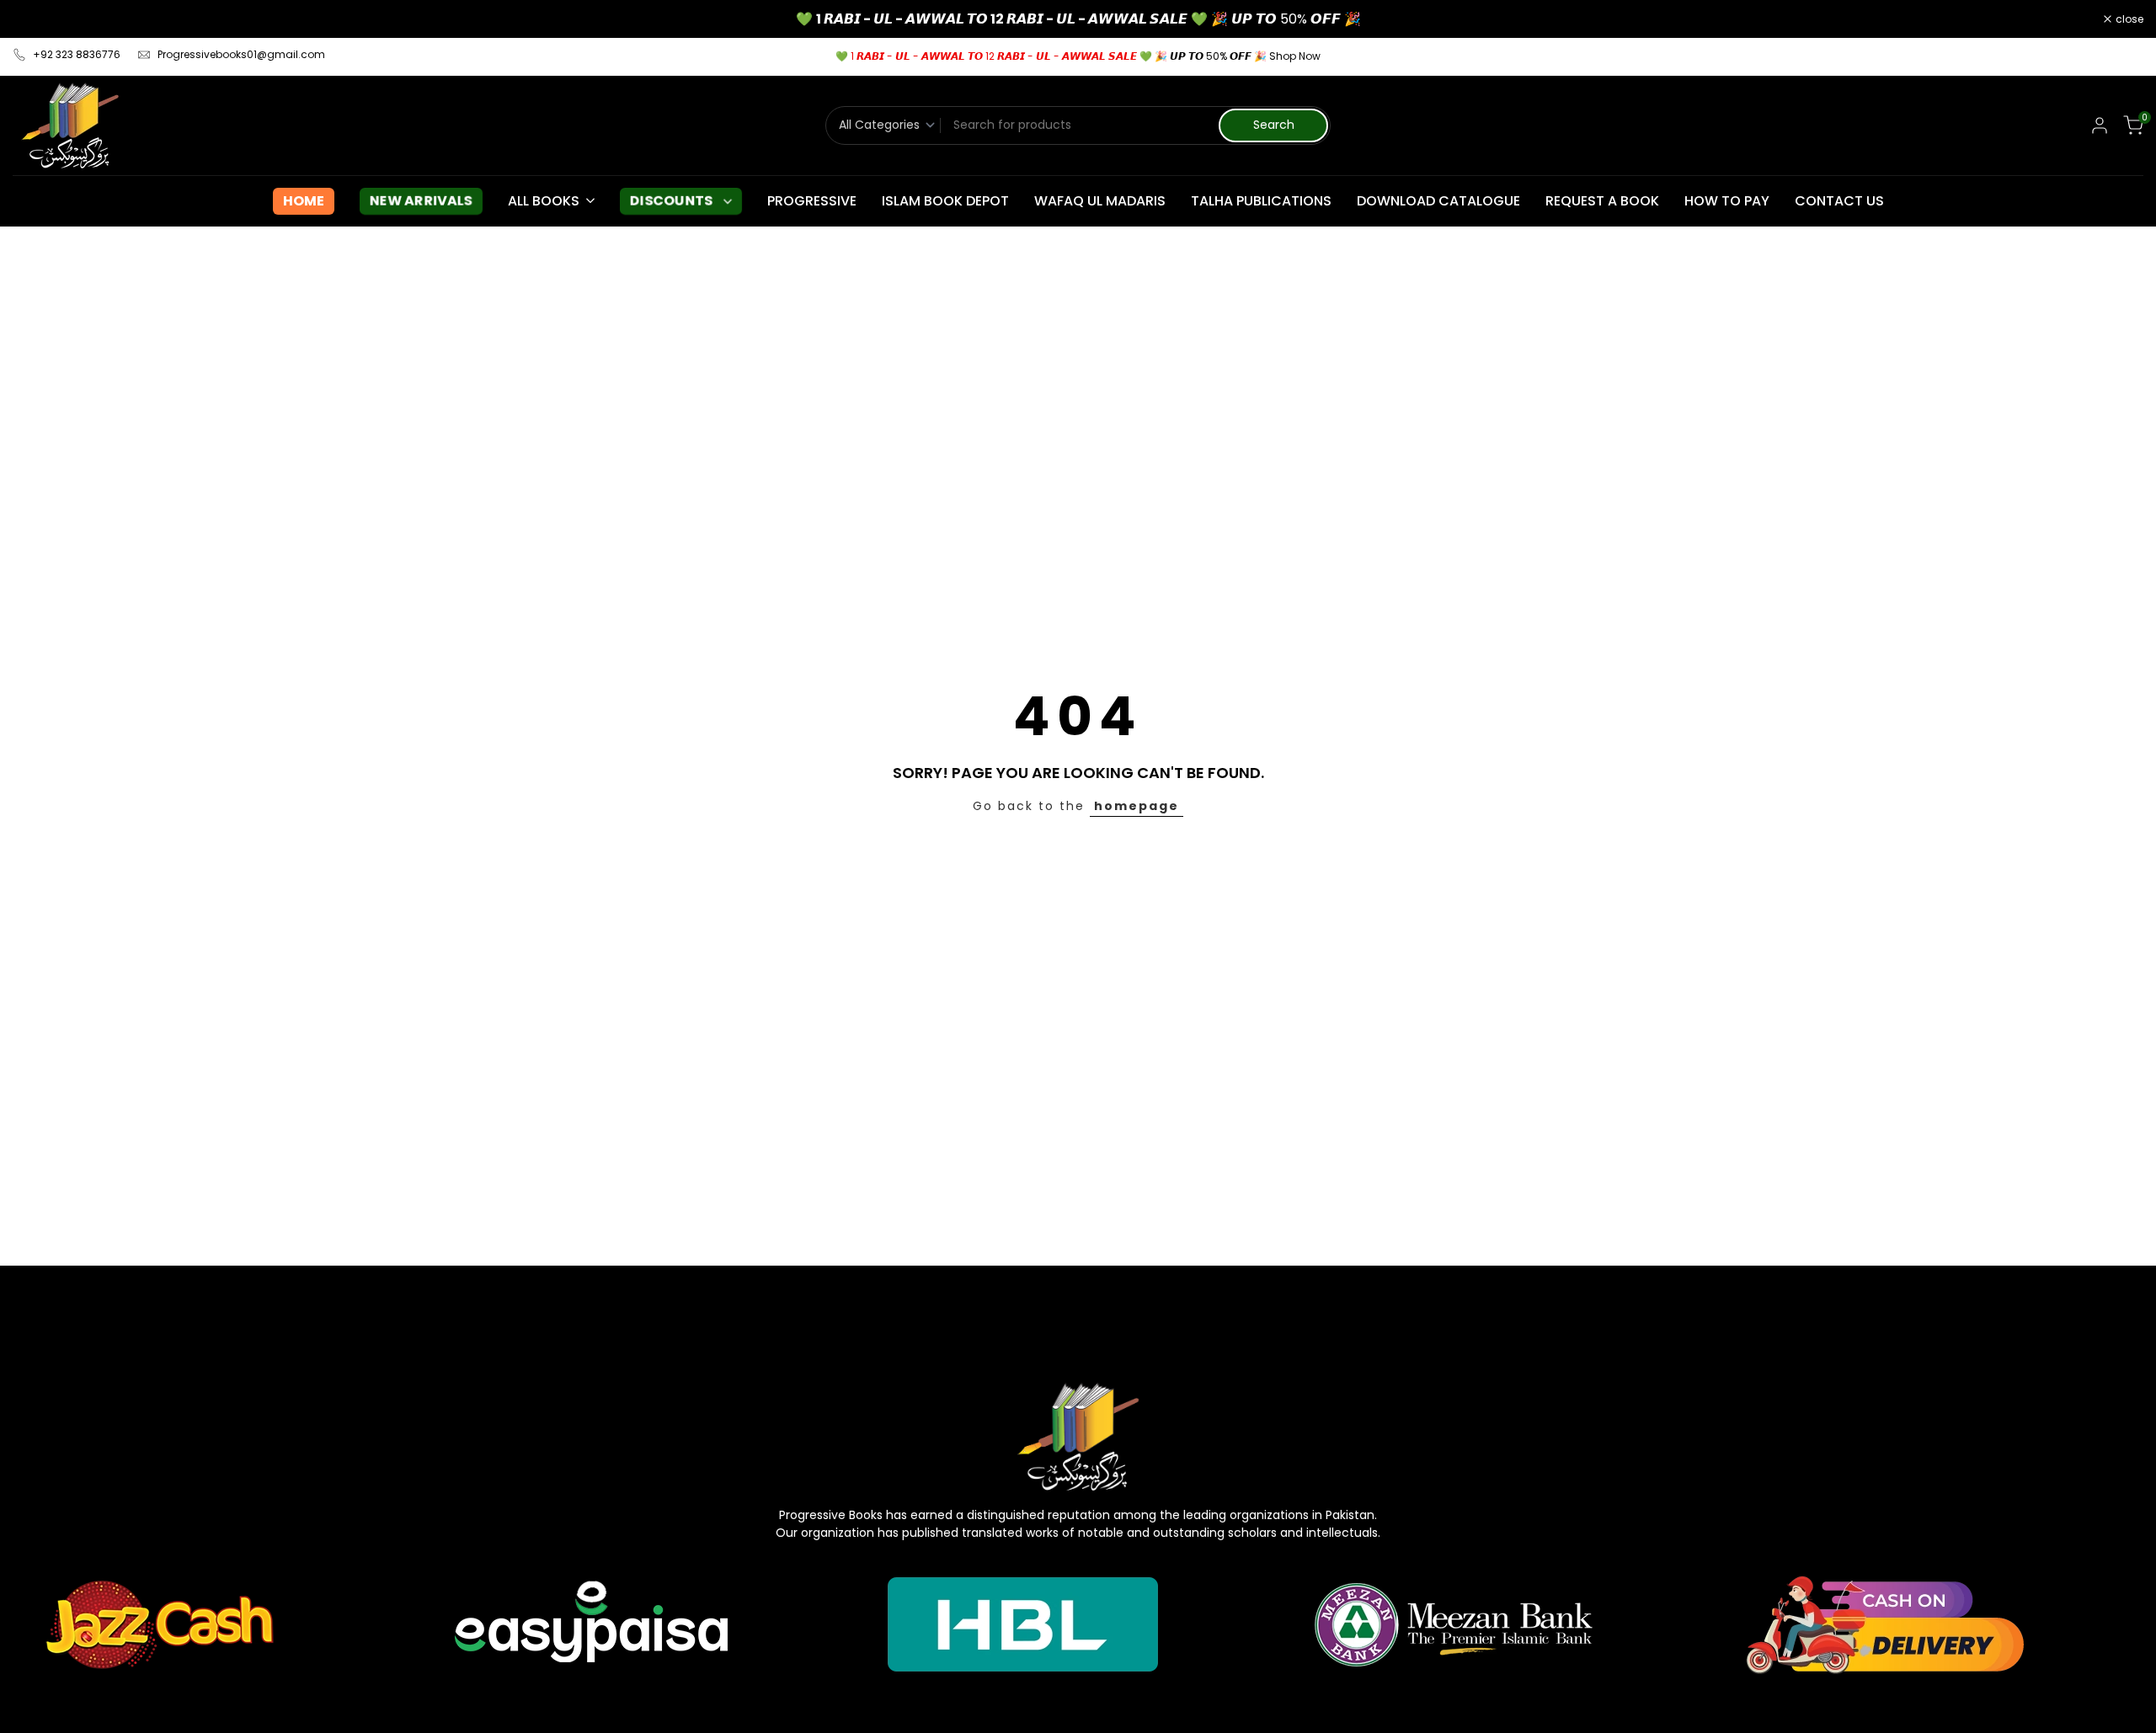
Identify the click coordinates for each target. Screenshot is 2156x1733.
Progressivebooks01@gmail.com (241, 54)
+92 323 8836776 (77, 54)
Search (1274, 125)
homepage (1137, 806)
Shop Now (1295, 56)
